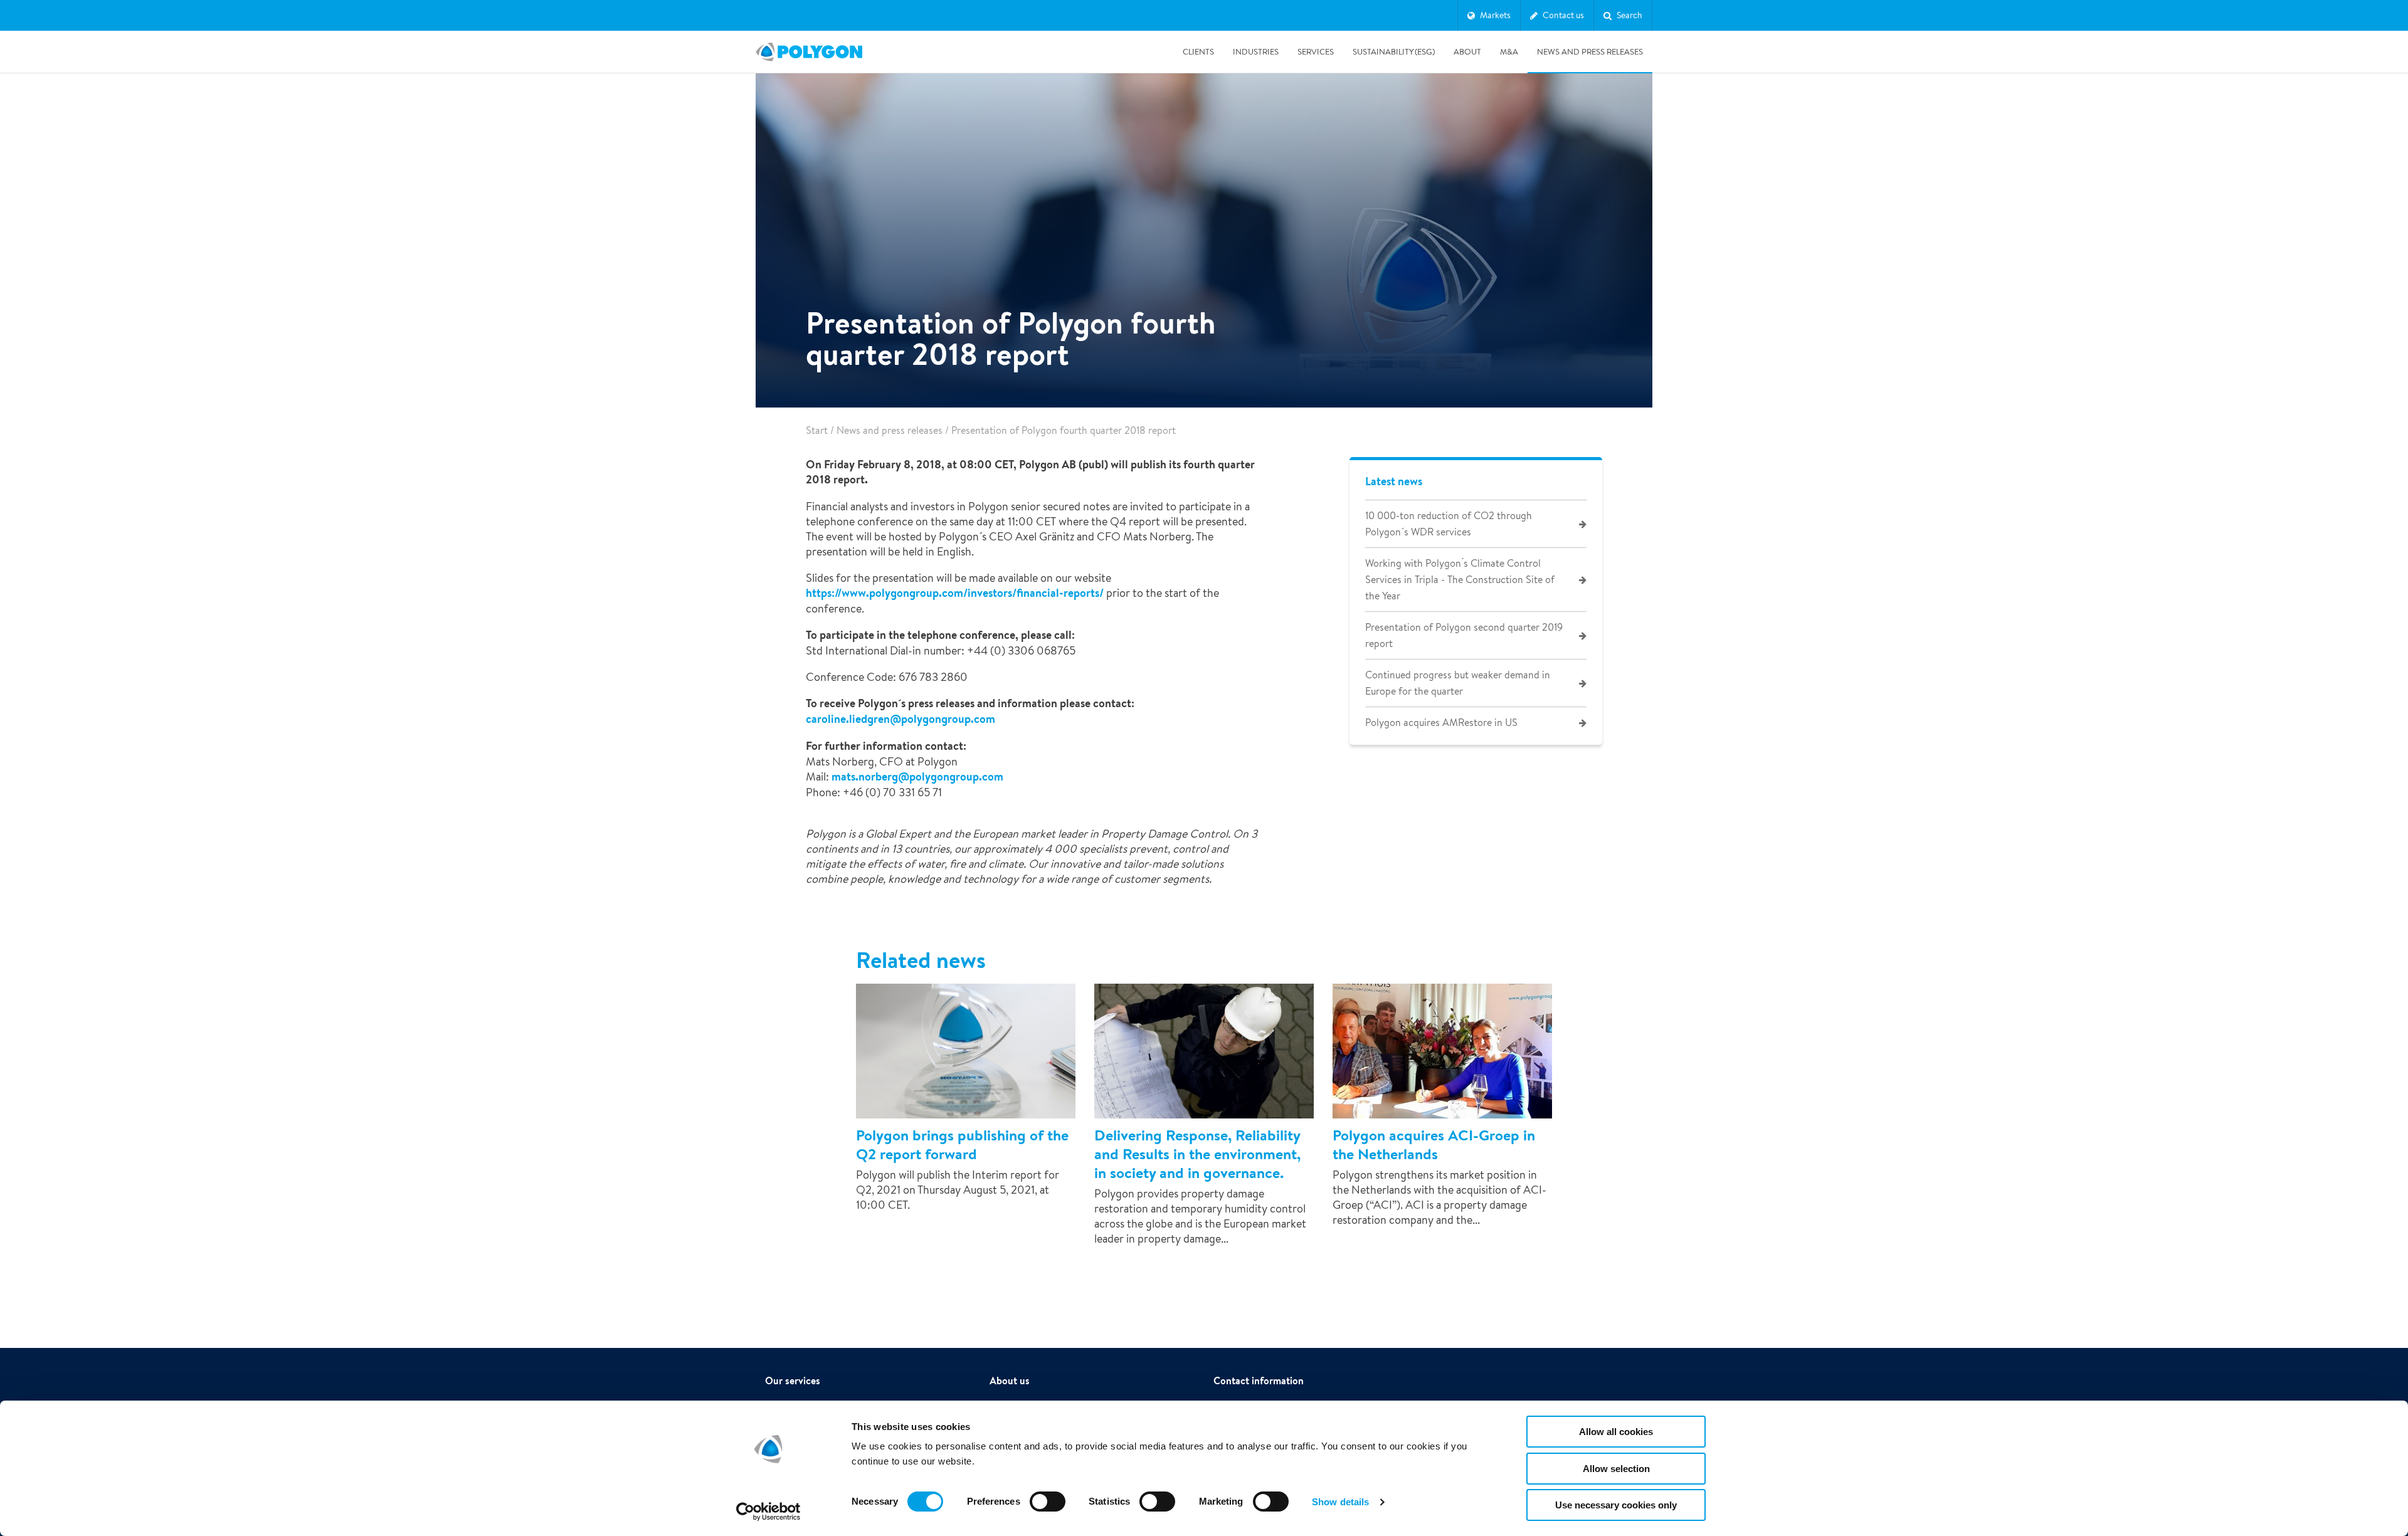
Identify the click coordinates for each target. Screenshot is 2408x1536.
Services (1316, 52)
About (1467, 52)
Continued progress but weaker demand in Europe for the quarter (1458, 683)
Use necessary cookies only (1616, 1505)
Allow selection (1616, 1469)
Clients (1198, 52)
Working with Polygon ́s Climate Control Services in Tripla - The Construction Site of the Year (1460, 580)
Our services (793, 1381)
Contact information (1259, 1381)
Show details (1340, 1502)
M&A (1509, 52)
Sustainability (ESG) (1394, 52)
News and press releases (1590, 52)
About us (1010, 1381)
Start (817, 430)
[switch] (1048, 1510)
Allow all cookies (1616, 1432)
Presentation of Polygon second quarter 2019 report (1464, 635)
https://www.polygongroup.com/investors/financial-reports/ (955, 593)
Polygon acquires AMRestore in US (1441, 723)
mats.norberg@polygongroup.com (917, 776)
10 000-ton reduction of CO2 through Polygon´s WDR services (1449, 524)
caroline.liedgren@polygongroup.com (900, 719)
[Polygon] (809, 52)
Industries (1256, 52)
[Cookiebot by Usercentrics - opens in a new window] (768, 1512)
